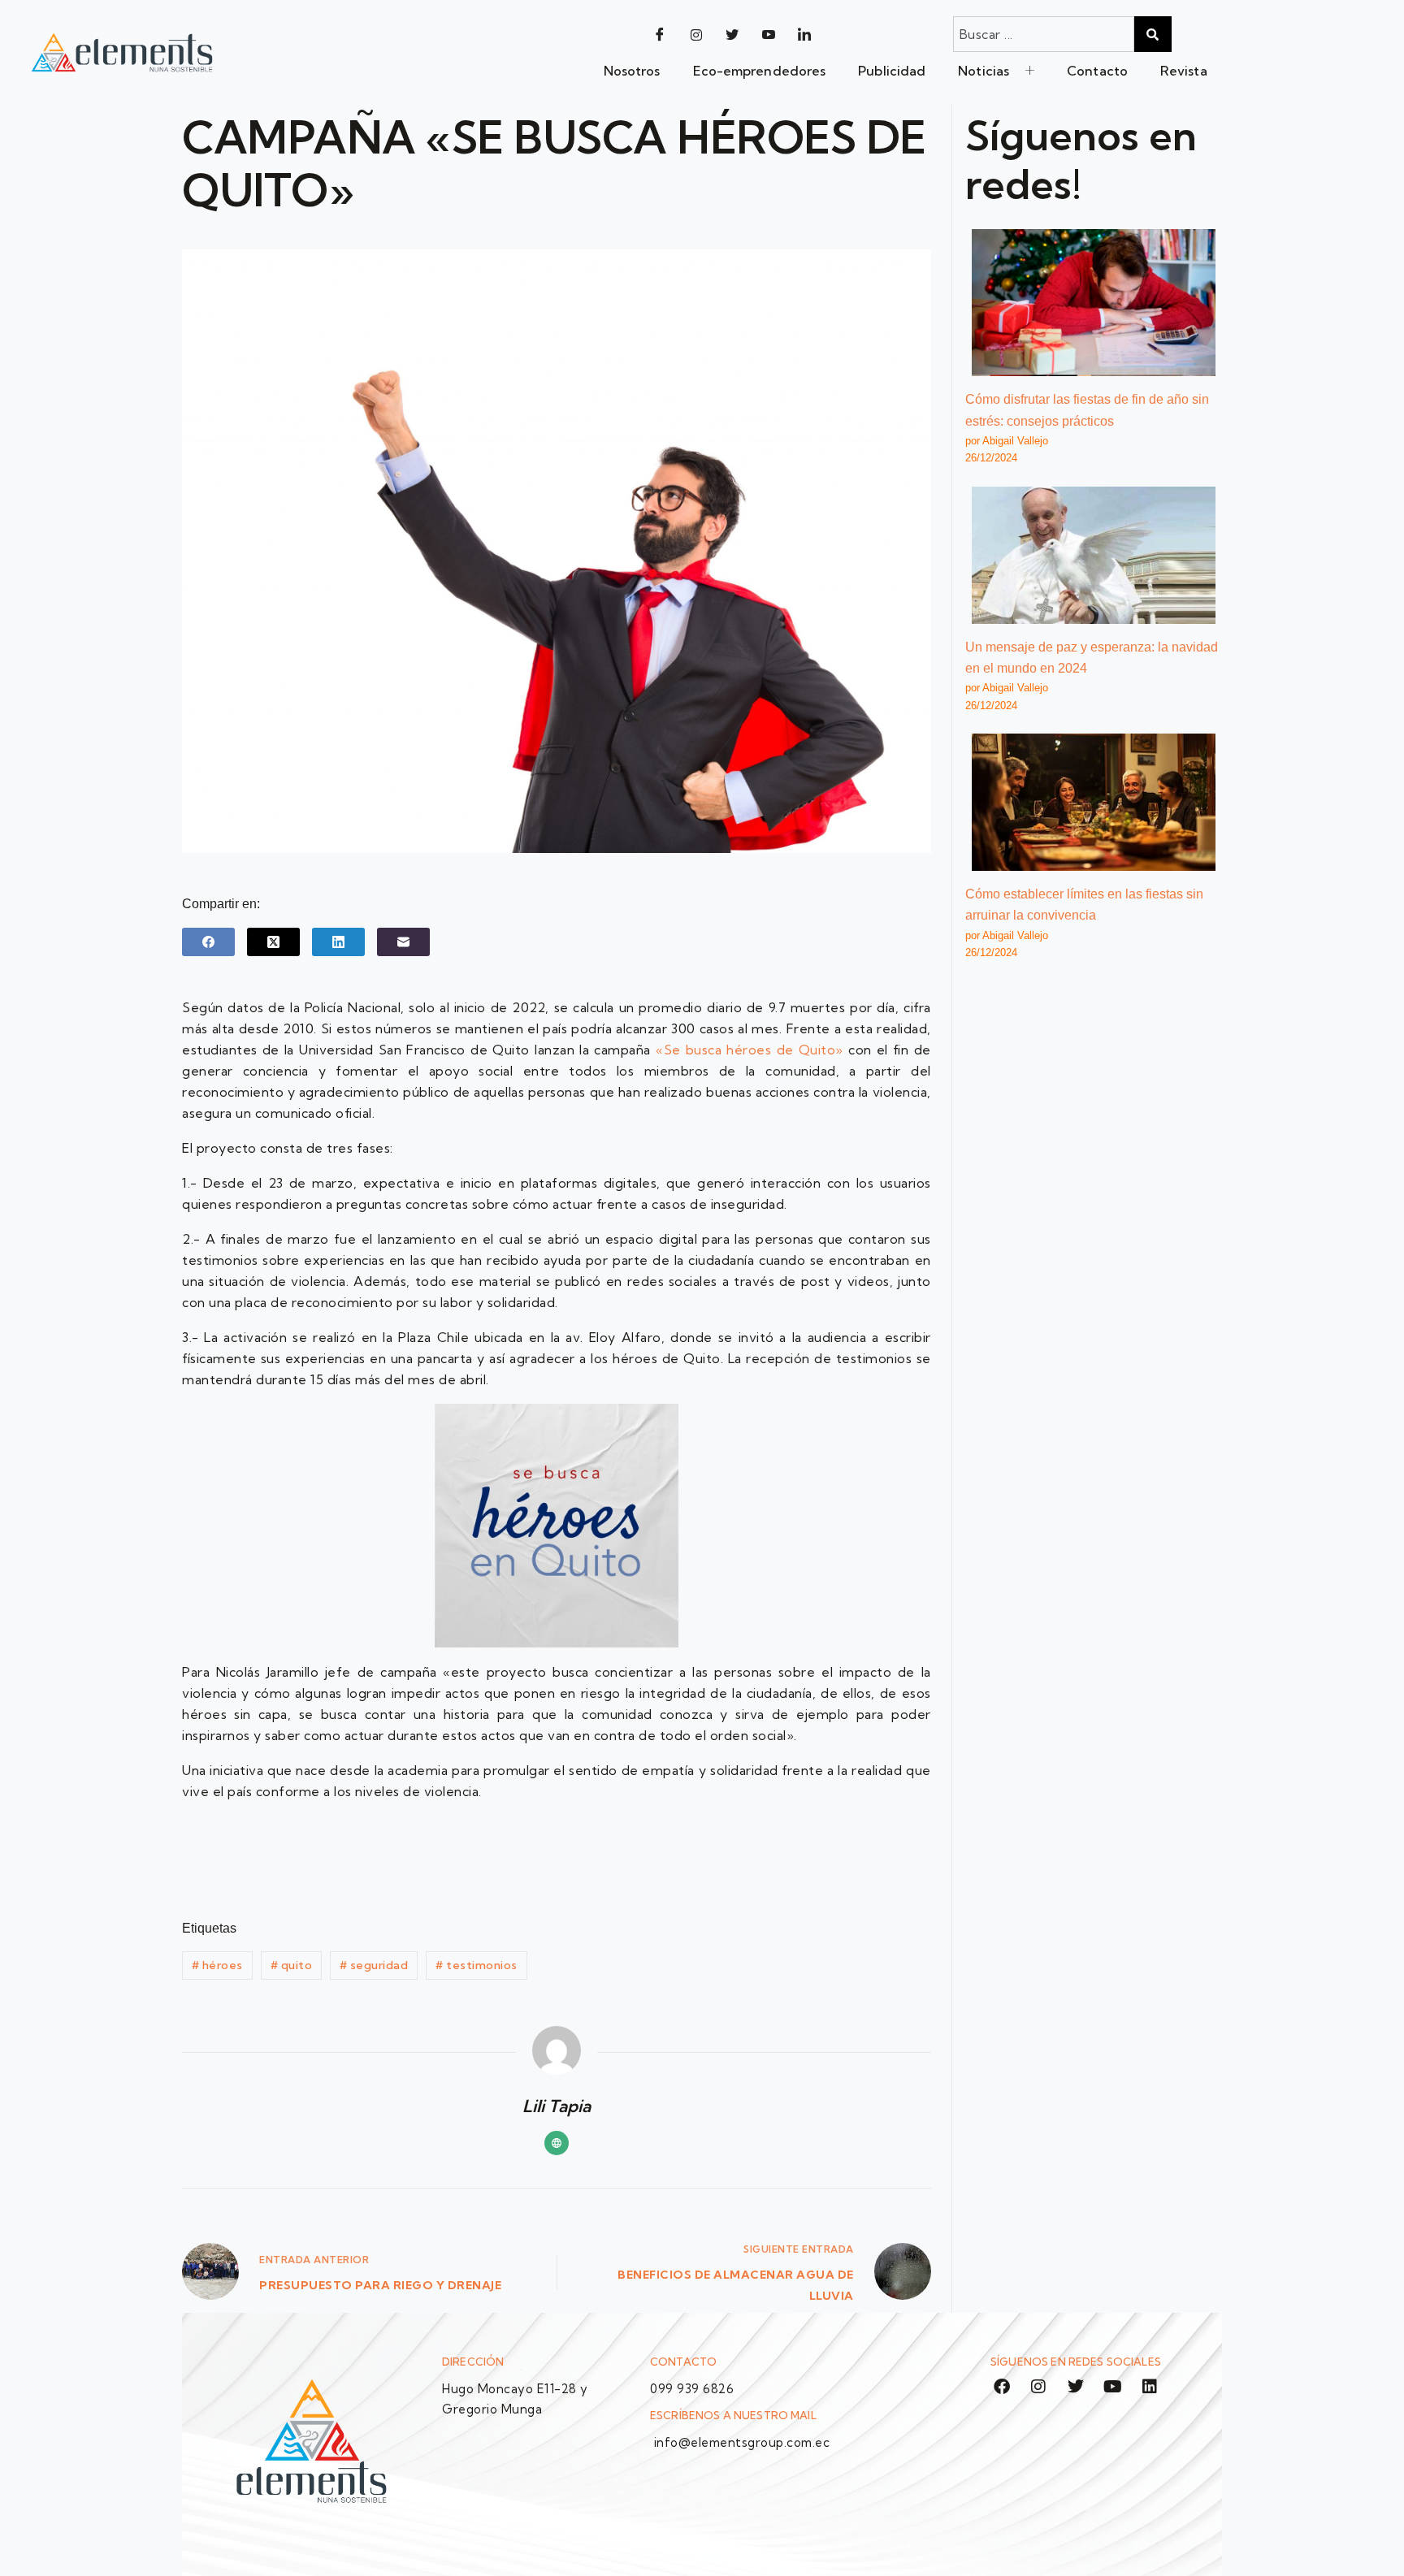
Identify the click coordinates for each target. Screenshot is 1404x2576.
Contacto (1097, 71)
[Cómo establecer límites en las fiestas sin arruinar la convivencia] (1094, 802)
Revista (1184, 71)
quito (292, 1965)
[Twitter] (732, 34)
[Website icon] (557, 2143)
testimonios (477, 1965)
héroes (217, 1965)
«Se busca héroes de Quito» (750, 1050)
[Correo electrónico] (403, 942)
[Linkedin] (1150, 2387)
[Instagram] (696, 34)
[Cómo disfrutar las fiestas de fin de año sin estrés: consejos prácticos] (1094, 303)
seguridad (374, 1965)
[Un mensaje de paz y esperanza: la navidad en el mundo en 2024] (1094, 555)
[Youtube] (769, 34)
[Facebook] (660, 34)
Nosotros (632, 71)
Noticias (984, 71)
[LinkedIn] (804, 34)
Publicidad (892, 71)
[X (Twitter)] (273, 942)
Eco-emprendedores (760, 71)
